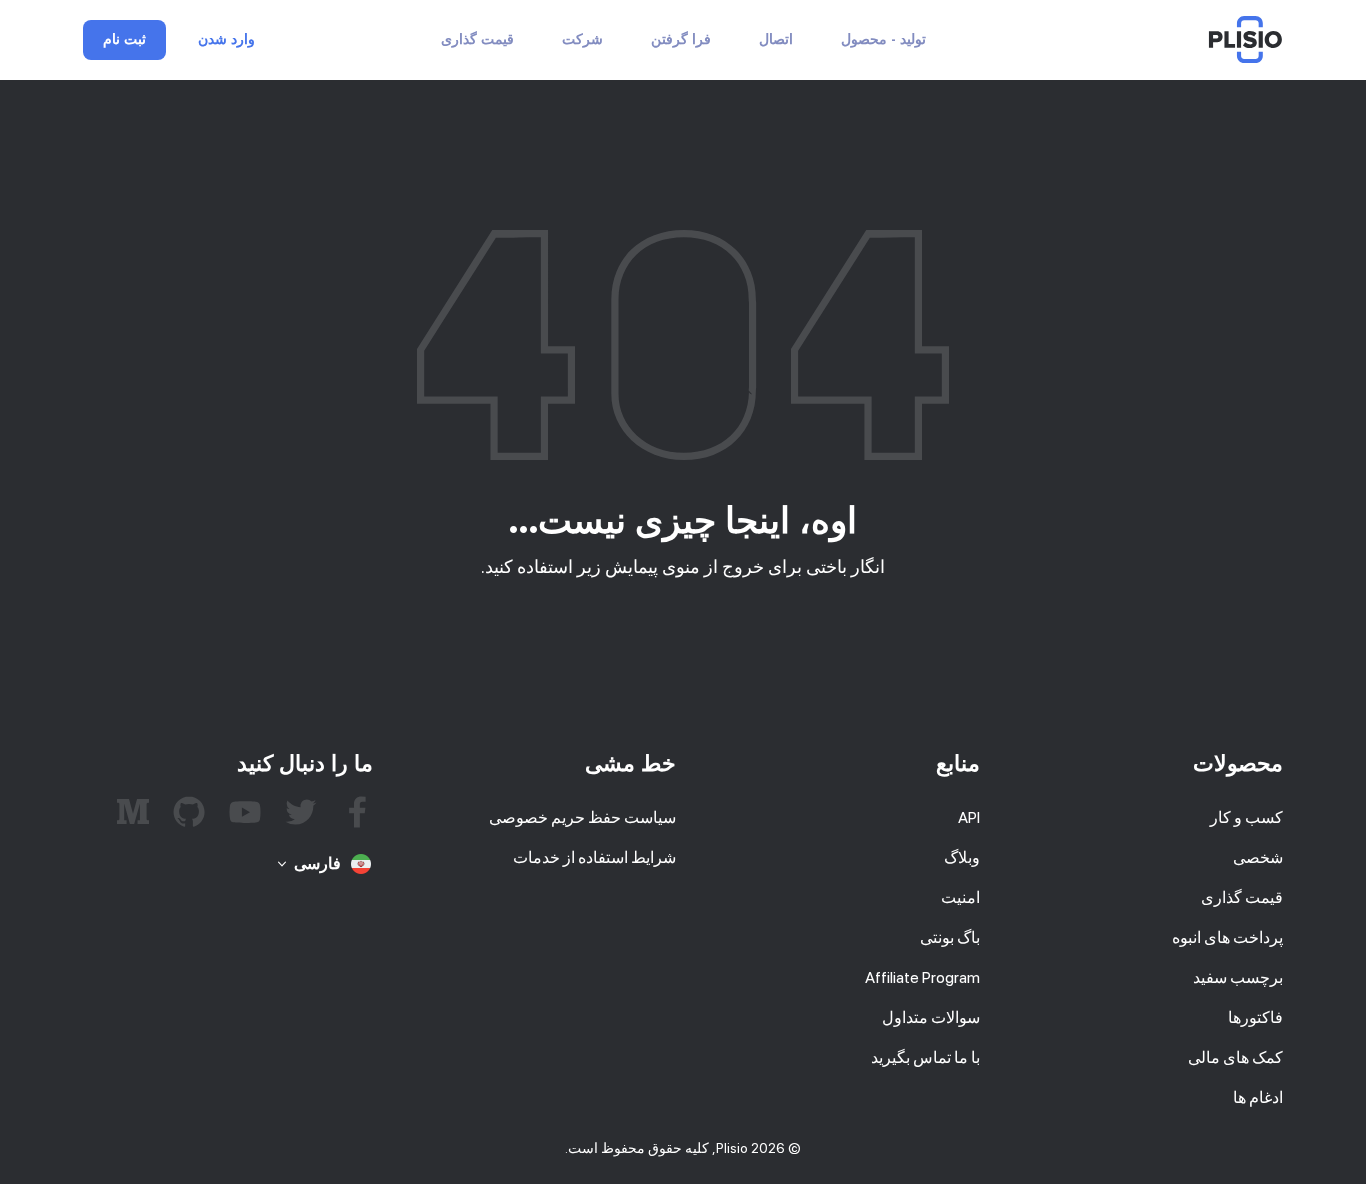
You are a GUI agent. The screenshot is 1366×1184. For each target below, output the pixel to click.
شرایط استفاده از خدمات (594, 857)
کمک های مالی (1235, 1057)
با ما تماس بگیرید (925, 1057)
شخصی (1258, 857)
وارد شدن (226, 40)
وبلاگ (962, 857)
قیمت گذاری (477, 39)
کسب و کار (1246, 817)
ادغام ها (1258, 1097)
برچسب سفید (1238, 977)
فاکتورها (1255, 1017)
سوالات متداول (931, 1017)
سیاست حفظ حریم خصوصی (582, 817)
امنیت (960, 897)
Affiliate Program (922, 977)
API (969, 817)
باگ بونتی (950, 937)
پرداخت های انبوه (1227, 937)
